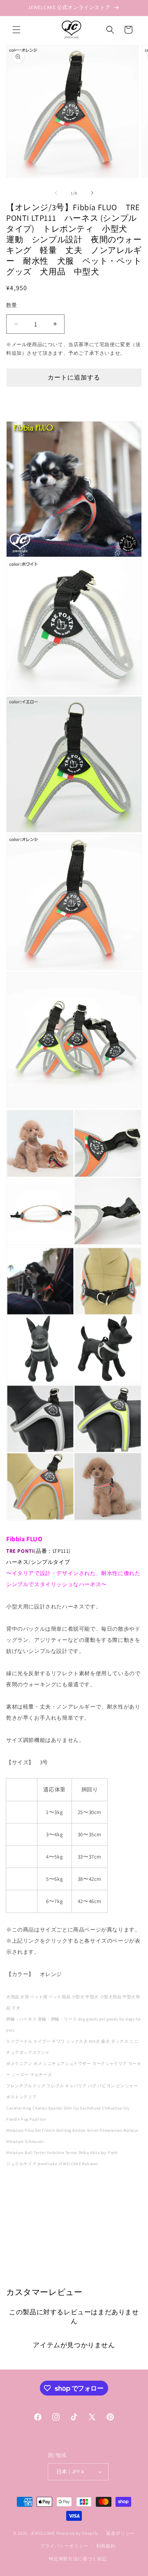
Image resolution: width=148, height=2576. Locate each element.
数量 (12, 305)
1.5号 (22, 1834)
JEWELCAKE (43, 2533)
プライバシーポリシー (64, 2546)
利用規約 (106, 2546)
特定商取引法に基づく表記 (78, 2559)
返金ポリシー (120, 2533)
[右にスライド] (92, 193)
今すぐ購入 (74, 401)
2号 (22, 1857)
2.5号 (22, 1879)
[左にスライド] (56, 193)
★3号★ (22, 1901)
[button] (16, 30)
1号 (22, 1812)
